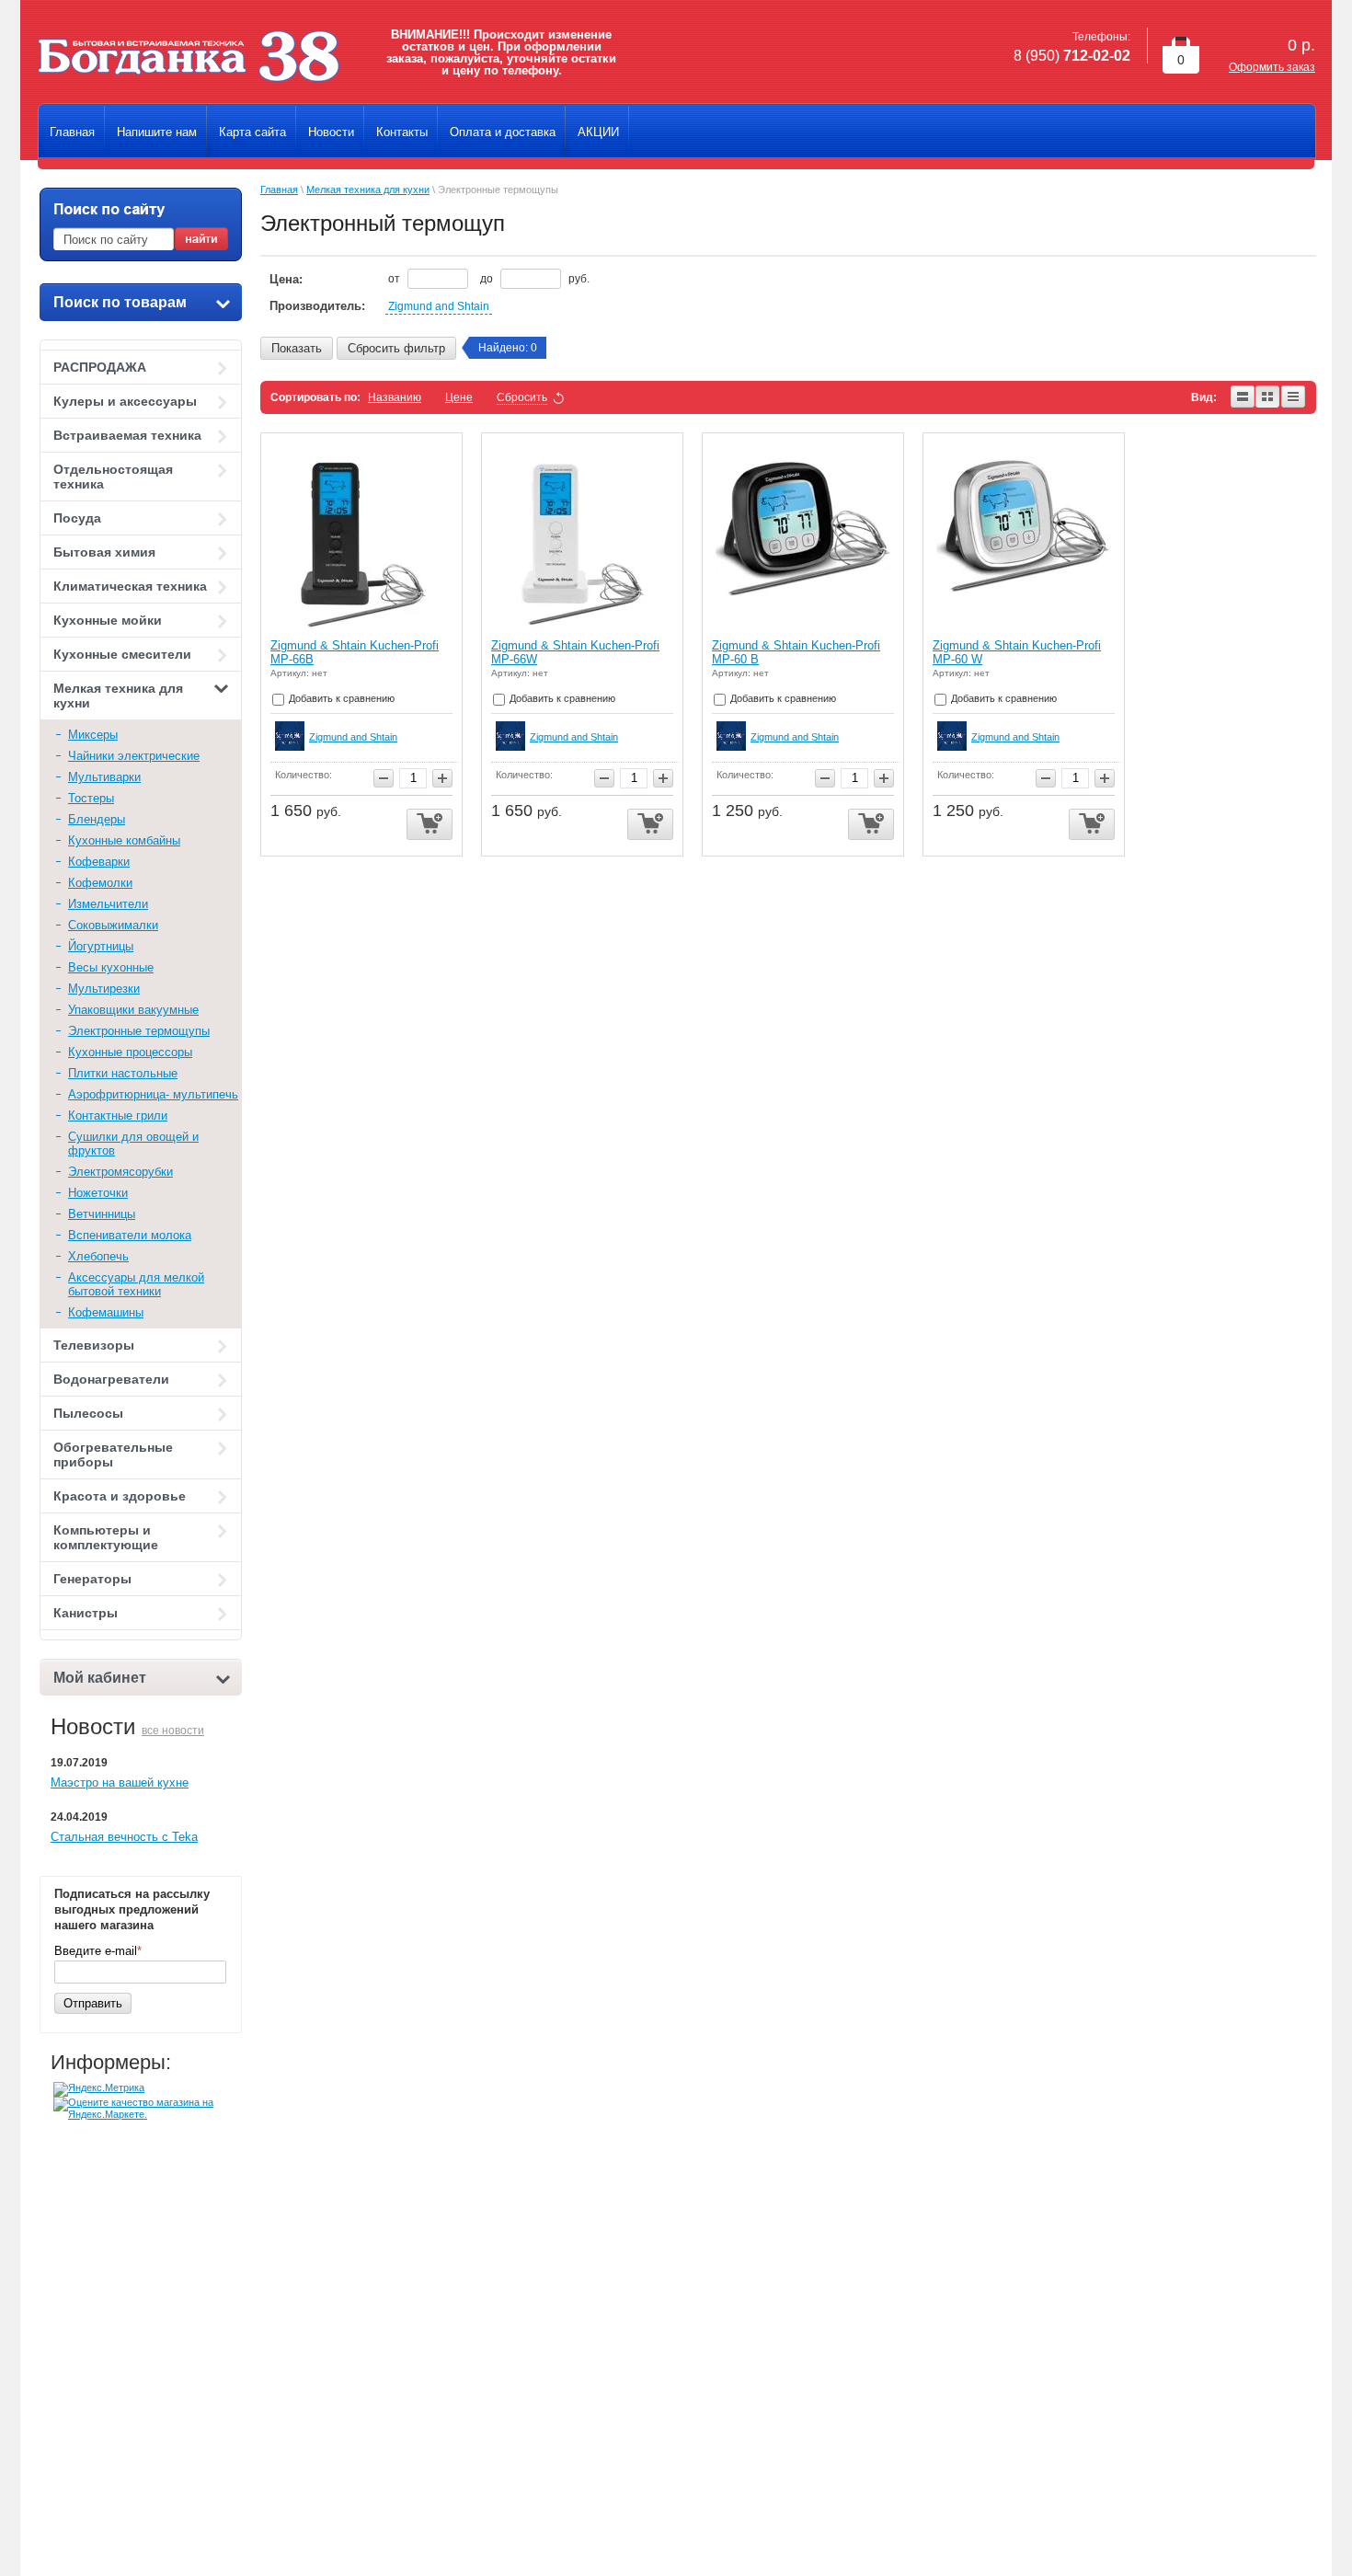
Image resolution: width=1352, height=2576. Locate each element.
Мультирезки (104, 989)
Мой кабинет (100, 1678)
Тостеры (91, 798)
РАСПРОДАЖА (100, 367)
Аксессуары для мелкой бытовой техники (136, 1284)
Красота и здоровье (120, 1496)
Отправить (93, 2003)
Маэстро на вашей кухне (120, 1782)
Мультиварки (104, 777)
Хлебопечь (98, 1256)
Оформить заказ (1272, 67)
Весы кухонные (111, 967)
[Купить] (430, 825)
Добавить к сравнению (340, 698)
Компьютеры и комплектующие (106, 1537)
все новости (173, 1731)
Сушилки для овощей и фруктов (133, 1144)
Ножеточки (98, 1193)
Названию (395, 397)
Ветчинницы (102, 1214)
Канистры (86, 1613)
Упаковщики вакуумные (133, 1010)
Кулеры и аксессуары (125, 401)
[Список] (1243, 397)
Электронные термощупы (139, 1031)
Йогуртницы (101, 946)
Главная (279, 190)
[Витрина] (1268, 397)
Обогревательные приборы (113, 1455)
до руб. (535, 279)
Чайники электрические (134, 756)
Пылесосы (88, 1413)
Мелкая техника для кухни (118, 696)
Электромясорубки (120, 1172)
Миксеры (93, 735)
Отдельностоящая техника (113, 477)
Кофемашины (106, 1312)
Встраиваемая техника (127, 435)
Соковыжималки (113, 925)
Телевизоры (94, 1345)
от (395, 279)
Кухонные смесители (122, 654)
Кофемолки (100, 883)
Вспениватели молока (130, 1235)
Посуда (77, 518)
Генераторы (92, 1579)
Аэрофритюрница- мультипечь (153, 1094)
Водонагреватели (111, 1379)
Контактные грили (118, 1115)
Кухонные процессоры (130, 1052)
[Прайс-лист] (1294, 397)
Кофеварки (99, 862)
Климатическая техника (130, 586)
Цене (459, 397)
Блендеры (97, 819)
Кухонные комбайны (124, 840)
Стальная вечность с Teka (124, 1837)
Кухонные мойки (108, 620)
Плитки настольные (123, 1073)
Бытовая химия (104, 552)
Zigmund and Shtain (439, 306)
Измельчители (108, 904)
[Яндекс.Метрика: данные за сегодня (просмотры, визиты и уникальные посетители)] (99, 2089)
